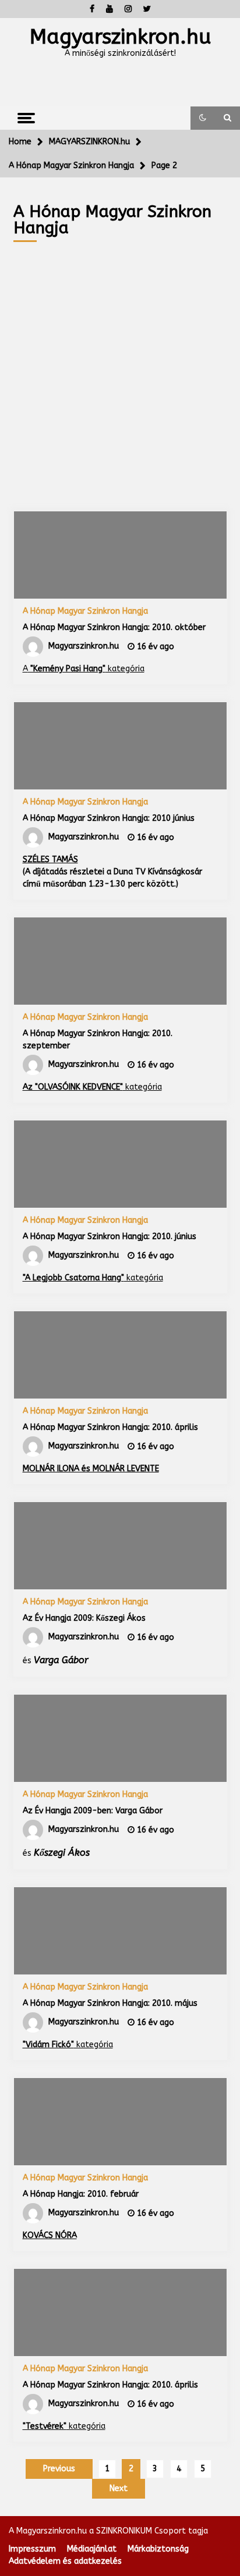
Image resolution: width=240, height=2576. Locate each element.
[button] (203, 118)
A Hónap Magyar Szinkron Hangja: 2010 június (109, 818)
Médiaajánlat (92, 2549)
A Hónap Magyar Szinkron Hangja (85, 611)
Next (119, 2488)
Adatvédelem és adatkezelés (65, 2561)
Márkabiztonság (158, 2549)
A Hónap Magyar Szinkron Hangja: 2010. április (110, 1427)
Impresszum (32, 2549)
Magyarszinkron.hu (120, 37)
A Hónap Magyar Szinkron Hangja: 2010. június (110, 1237)
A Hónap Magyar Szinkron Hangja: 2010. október (114, 627)
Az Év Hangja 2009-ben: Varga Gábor (93, 1811)
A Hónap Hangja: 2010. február (81, 2194)
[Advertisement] (120, 368)
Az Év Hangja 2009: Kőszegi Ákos (84, 1618)
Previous (59, 2469)
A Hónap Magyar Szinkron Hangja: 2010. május (110, 2003)
